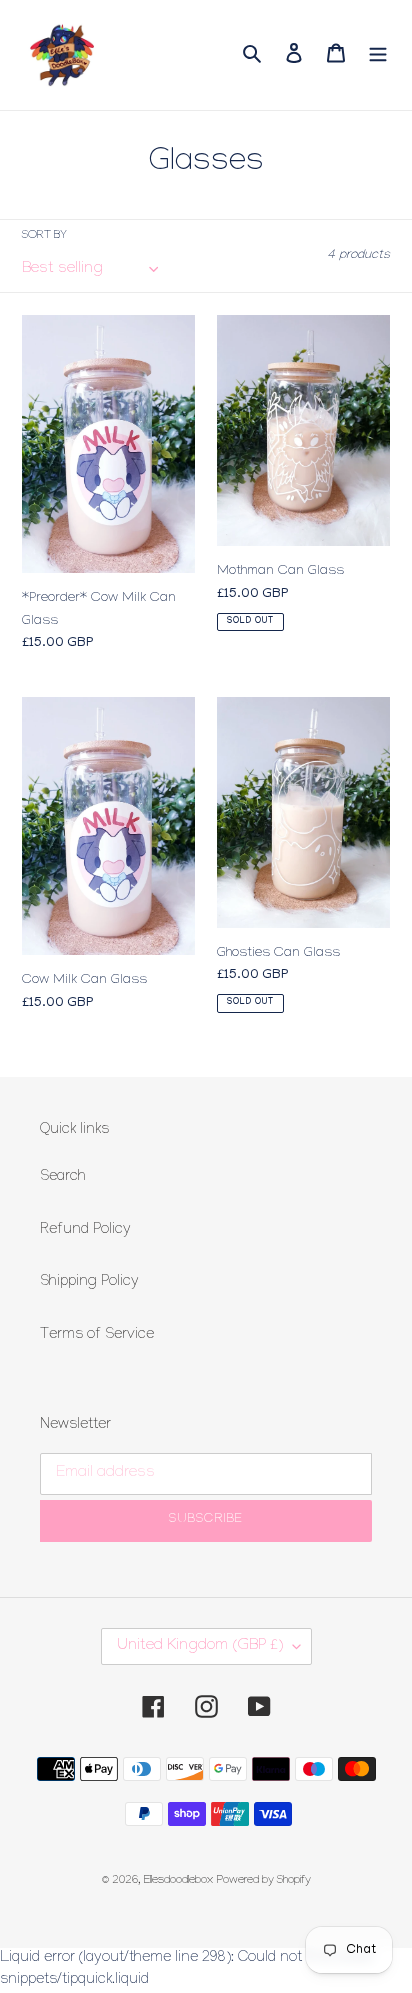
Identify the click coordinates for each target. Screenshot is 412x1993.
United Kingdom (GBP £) (200, 1646)
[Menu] (378, 54)
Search (63, 1178)
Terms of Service (97, 1336)
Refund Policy (85, 1231)
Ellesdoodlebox (178, 1881)
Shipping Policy (89, 1283)
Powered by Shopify (264, 1881)
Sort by (44, 236)
